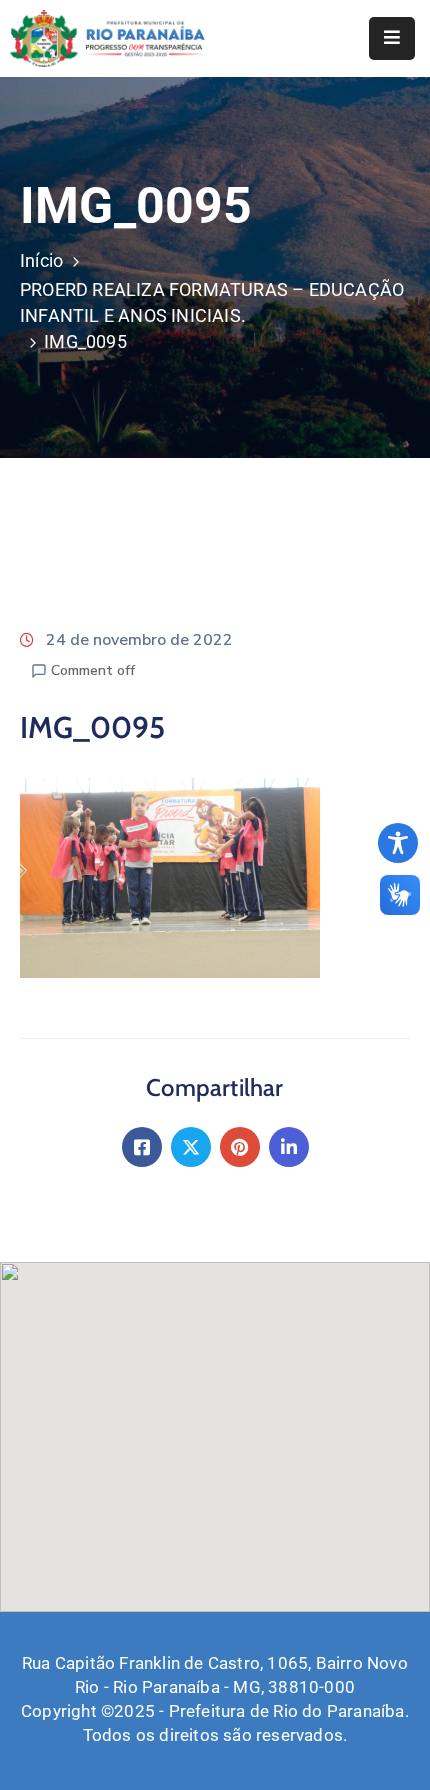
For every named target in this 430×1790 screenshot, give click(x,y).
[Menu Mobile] (392, 38)
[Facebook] (142, 1147)
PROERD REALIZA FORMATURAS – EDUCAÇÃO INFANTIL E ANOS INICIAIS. (212, 302)
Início (41, 260)
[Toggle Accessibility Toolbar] (398, 843)
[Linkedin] (289, 1147)
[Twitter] (191, 1147)
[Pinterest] (240, 1147)
